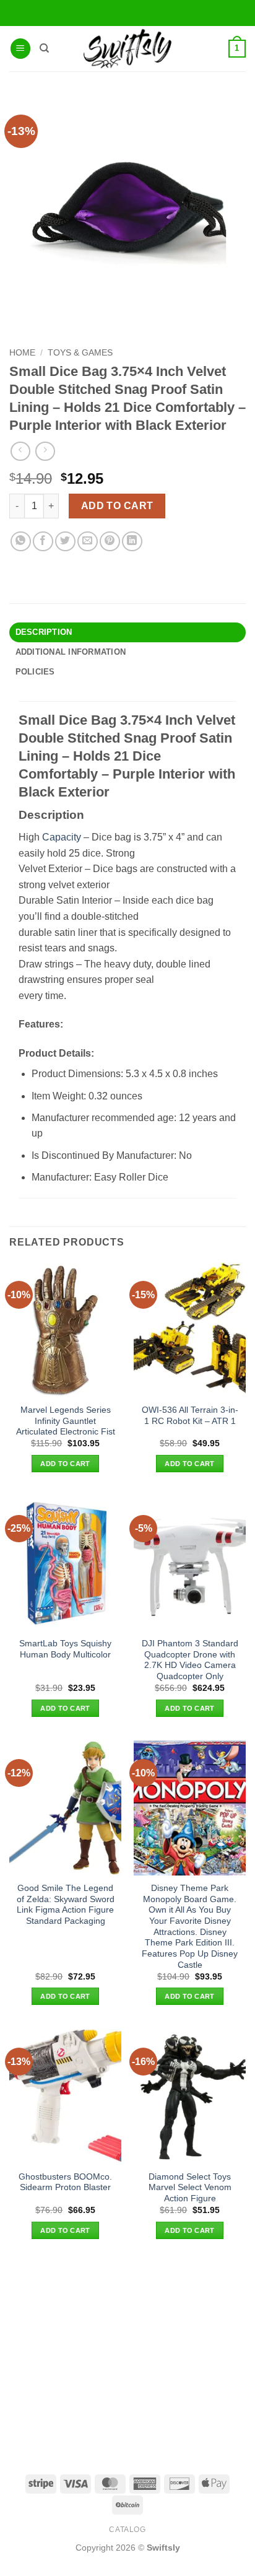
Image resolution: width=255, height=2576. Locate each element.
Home (22, 353)
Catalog (127, 2530)
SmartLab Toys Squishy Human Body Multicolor (65, 1649)
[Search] (44, 48)
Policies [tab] (35, 672)
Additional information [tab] (71, 652)
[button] (20, 49)
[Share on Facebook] (43, 542)
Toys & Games (80, 353)
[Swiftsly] (127, 49)
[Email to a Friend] (88, 542)
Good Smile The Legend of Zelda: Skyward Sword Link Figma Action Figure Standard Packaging (66, 1905)
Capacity (62, 837)
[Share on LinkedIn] (132, 542)
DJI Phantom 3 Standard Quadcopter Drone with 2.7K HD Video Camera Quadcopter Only (190, 1660)
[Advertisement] (127, 2356)
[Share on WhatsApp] (21, 542)
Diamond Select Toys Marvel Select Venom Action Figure (190, 2188)
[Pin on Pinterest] (110, 542)
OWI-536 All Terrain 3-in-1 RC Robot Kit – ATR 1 (190, 1416)
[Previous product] (45, 451)
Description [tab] (44, 632)
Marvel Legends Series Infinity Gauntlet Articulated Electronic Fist (66, 1421)
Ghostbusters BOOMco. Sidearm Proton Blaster (65, 2182)
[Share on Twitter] (65, 542)
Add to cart (117, 506)
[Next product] (20, 451)
